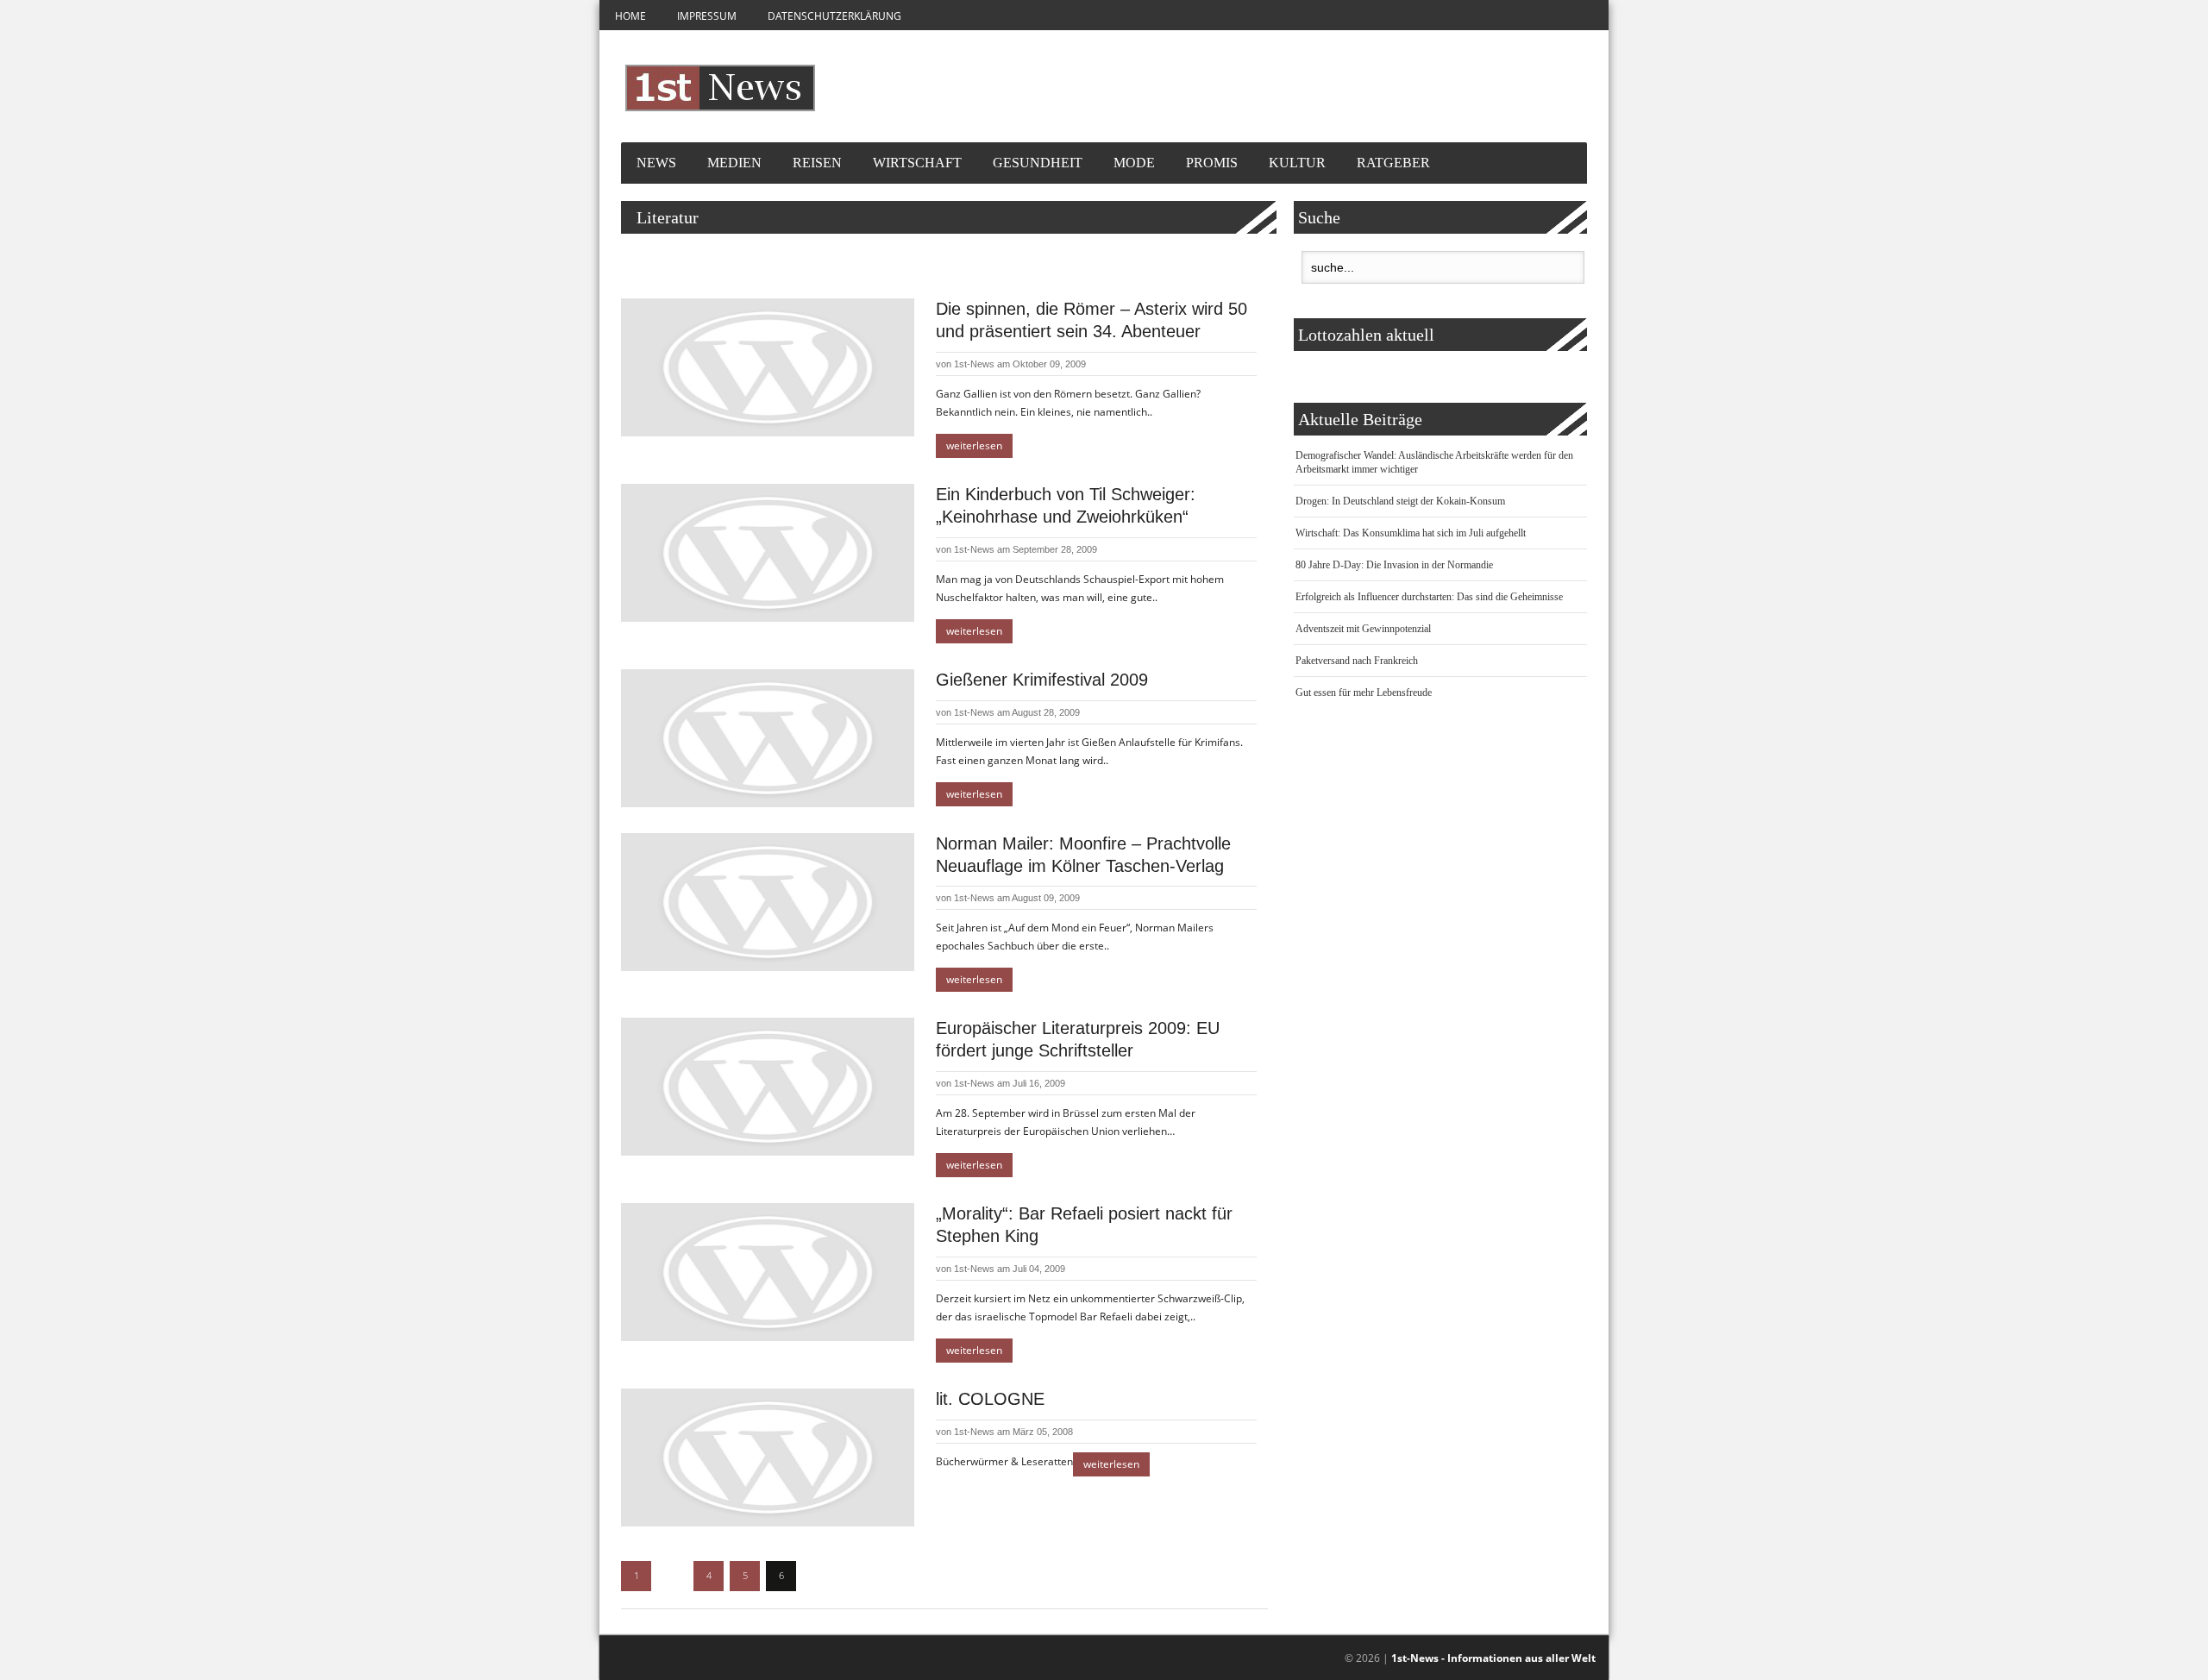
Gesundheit (1038, 163)
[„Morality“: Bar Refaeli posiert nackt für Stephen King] (768, 1272)
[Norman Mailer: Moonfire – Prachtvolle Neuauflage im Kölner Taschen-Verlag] (768, 902)
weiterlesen (974, 445)
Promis (1212, 163)
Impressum (707, 16)
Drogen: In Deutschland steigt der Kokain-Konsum (1400, 501)
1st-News (974, 364)
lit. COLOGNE (990, 1399)
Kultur (1297, 163)
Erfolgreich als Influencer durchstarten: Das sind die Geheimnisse (1429, 597)
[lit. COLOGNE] (768, 1457)
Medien (734, 163)
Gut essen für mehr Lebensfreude (1364, 693)
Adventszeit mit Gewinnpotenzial (1363, 629)
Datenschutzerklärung (834, 16)
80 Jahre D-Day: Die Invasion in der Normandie (1394, 565)
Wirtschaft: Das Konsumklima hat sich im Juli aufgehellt (1411, 533)
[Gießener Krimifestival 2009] (768, 738)
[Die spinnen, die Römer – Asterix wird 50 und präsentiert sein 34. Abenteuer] (768, 367)
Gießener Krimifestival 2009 (1042, 680)
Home (630, 16)
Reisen (817, 163)
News (656, 163)
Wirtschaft (917, 163)
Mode (1134, 163)
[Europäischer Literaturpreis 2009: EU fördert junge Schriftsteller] (768, 1087)
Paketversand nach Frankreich (1357, 661)
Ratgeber (1393, 163)
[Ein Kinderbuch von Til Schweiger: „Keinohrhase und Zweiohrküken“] (768, 553)
